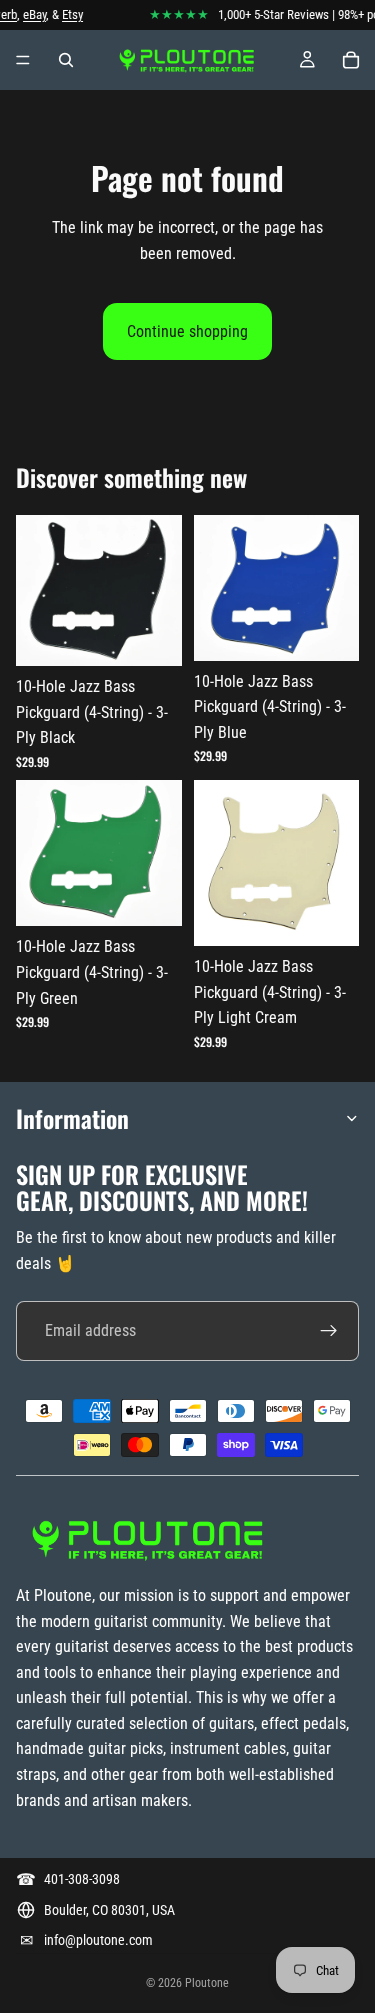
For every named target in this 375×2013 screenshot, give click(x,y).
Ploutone (207, 1983)
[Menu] (23, 60)
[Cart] (351, 60)
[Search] (66, 60)
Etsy (67, 14)
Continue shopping (187, 331)
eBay (29, 14)
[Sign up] (329, 1331)
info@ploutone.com (98, 1940)
